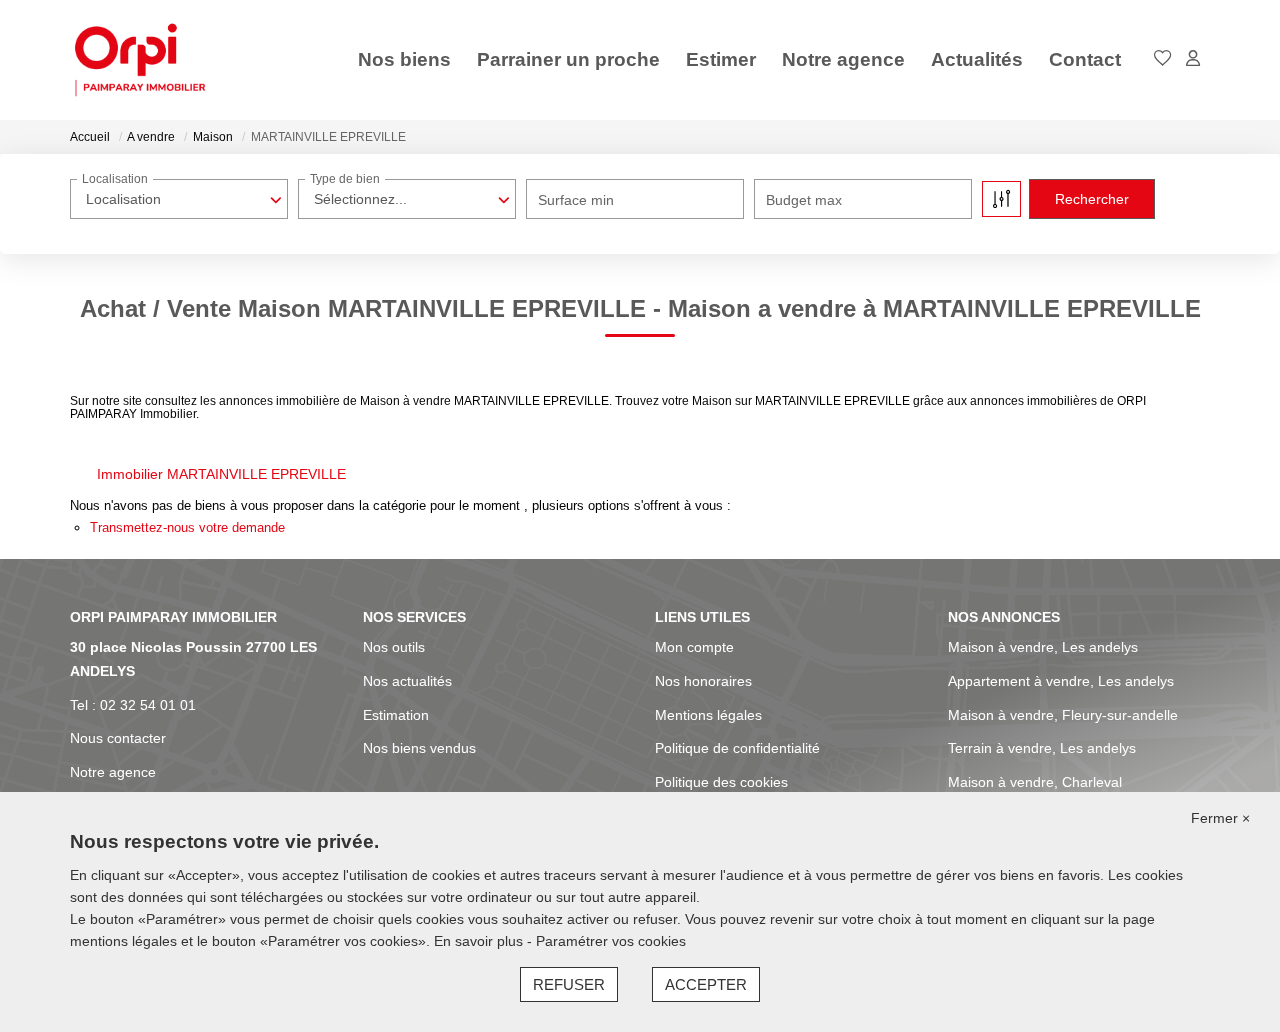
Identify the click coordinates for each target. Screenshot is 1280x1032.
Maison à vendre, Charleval (1035, 782)
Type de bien (345, 179)
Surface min (576, 200)
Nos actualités (407, 681)
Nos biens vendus (419, 748)
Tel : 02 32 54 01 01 (133, 705)
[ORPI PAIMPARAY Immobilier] (140, 60)
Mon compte (694, 647)
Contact (1085, 59)
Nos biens (404, 59)
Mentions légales (708, 715)
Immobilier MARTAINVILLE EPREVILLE (221, 474)
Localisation (115, 179)
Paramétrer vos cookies (611, 941)
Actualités (977, 59)
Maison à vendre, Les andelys (1043, 647)
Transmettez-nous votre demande (187, 527)
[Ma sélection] (1163, 59)
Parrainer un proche (568, 59)
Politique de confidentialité (737, 748)
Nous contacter (118, 738)
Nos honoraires (703, 681)
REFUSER (569, 984)
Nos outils (394, 647)
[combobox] (179, 199)
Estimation (396, 715)
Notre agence (843, 59)
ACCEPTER (706, 984)
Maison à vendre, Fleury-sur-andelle (1063, 715)
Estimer (721, 59)
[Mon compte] (1193, 59)
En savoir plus (480, 941)
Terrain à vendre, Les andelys (1042, 748)
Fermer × (1220, 818)
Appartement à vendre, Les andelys (1061, 681)
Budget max (804, 200)
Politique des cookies (721, 782)
